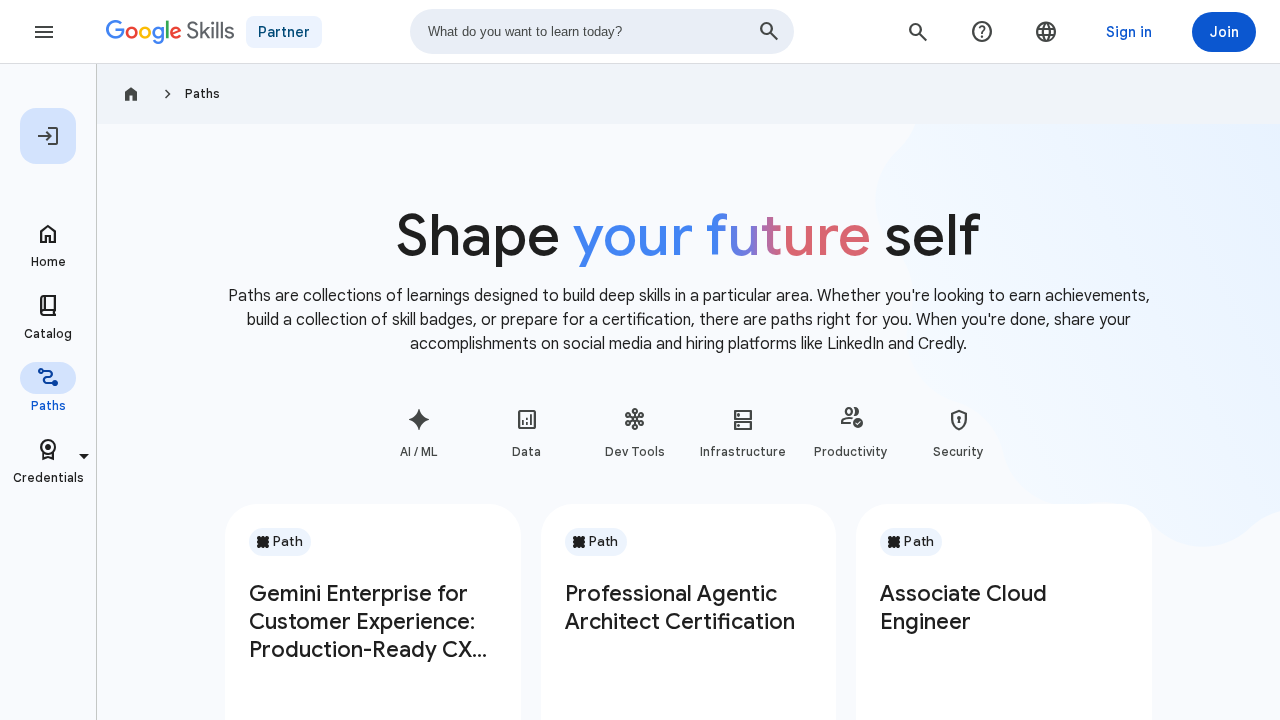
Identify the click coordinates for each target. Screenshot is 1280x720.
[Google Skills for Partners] (170, 32)
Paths (202, 93)
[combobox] (602, 31)
